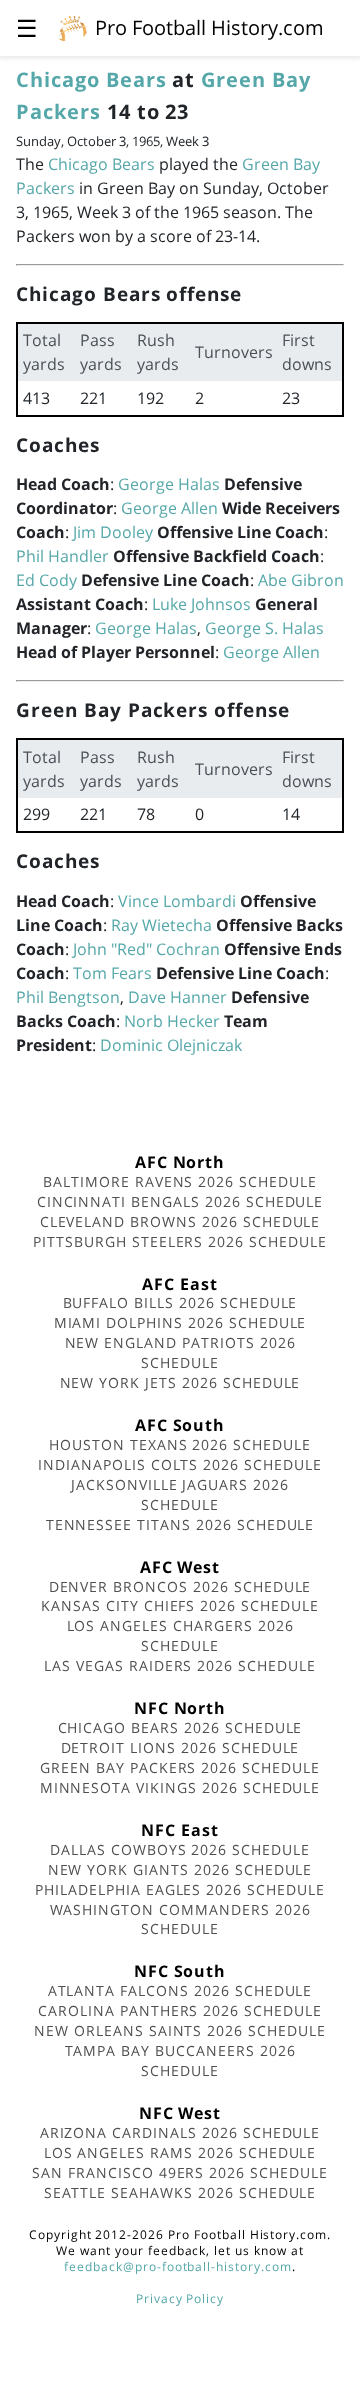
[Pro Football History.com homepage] (73, 27)
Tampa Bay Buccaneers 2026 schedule (180, 2060)
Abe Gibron (301, 580)
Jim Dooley (113, 532)
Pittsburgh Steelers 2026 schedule (180, 1241)
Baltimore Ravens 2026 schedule (180, 1181)
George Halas (169, 484)
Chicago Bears (91, 79)
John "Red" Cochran (146, 949)
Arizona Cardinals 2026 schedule (180, 2132)
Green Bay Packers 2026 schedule (180, 1767)
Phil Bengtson (68, 997)
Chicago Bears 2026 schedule (180, 1727)
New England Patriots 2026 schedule (180, 1352)
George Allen (169, 508)
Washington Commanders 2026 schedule (180, 1919)
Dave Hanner (177, 997)
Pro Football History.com (209, 27)
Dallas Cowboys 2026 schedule (180, 1849)
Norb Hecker (172, 1021)
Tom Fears (112, 973)
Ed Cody (46, 580)
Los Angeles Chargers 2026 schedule (180, 1635)
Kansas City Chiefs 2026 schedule (180, 1605)
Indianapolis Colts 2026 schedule (180, 1464)
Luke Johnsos (201, 604)
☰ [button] (27, 27)
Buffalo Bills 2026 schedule (180, 1302)
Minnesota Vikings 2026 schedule (180, 1787)
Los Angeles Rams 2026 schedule (180, 2152)
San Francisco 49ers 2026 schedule (180, 2172)
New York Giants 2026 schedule (180, 1869)
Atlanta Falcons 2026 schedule (180, 1990)
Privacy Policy (180, 2298)
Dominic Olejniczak (171, 1045)
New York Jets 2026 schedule (180, 1382)
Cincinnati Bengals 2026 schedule (180, 1201)
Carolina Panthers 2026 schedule (180, 2010)
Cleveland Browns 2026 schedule (180, 1221)
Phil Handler (62, 556)
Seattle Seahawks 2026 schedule (180, 2192)
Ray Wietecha (161, 925)
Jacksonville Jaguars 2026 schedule (180, 1494)
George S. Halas (264, 628)
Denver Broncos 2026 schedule (180, 1586)
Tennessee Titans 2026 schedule (180, 1524)
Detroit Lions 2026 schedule (180, 1747)
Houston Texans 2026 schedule (180, 1444)
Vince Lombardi (177, 901)
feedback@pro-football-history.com (178, 2266)
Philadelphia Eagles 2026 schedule (180, 1889)
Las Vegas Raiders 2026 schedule (180, 1665)
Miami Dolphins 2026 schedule (180, 1322)
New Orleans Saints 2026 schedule (180, 2030)
